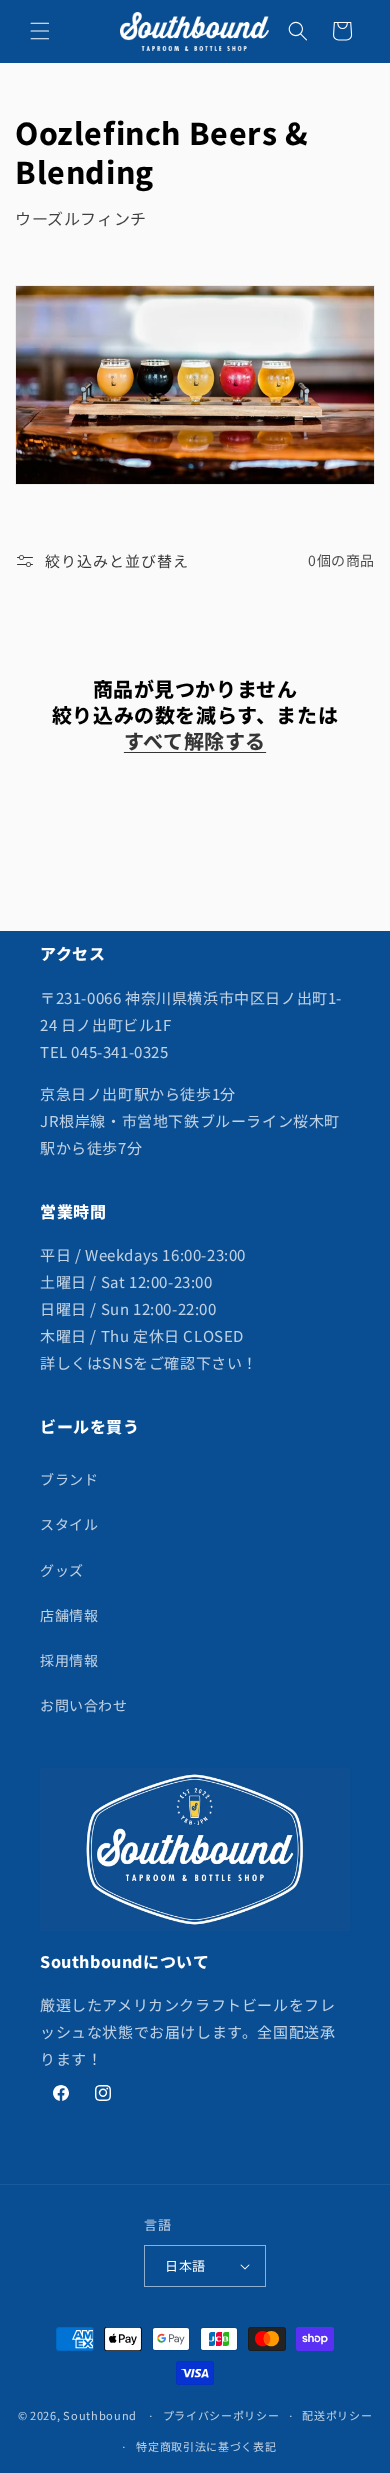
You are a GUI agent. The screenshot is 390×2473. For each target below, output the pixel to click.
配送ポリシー (337, 2415)
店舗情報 (69, 1615)
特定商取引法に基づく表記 (206, 2446)
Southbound (100, 2415)
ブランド (69, 1479)
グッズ (62, 1570)
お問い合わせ (84, 1705)
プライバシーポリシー (221, 2415)
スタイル (69, 1524)
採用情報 (69, 1660)
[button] (40, 31)
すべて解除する (195, 741)
